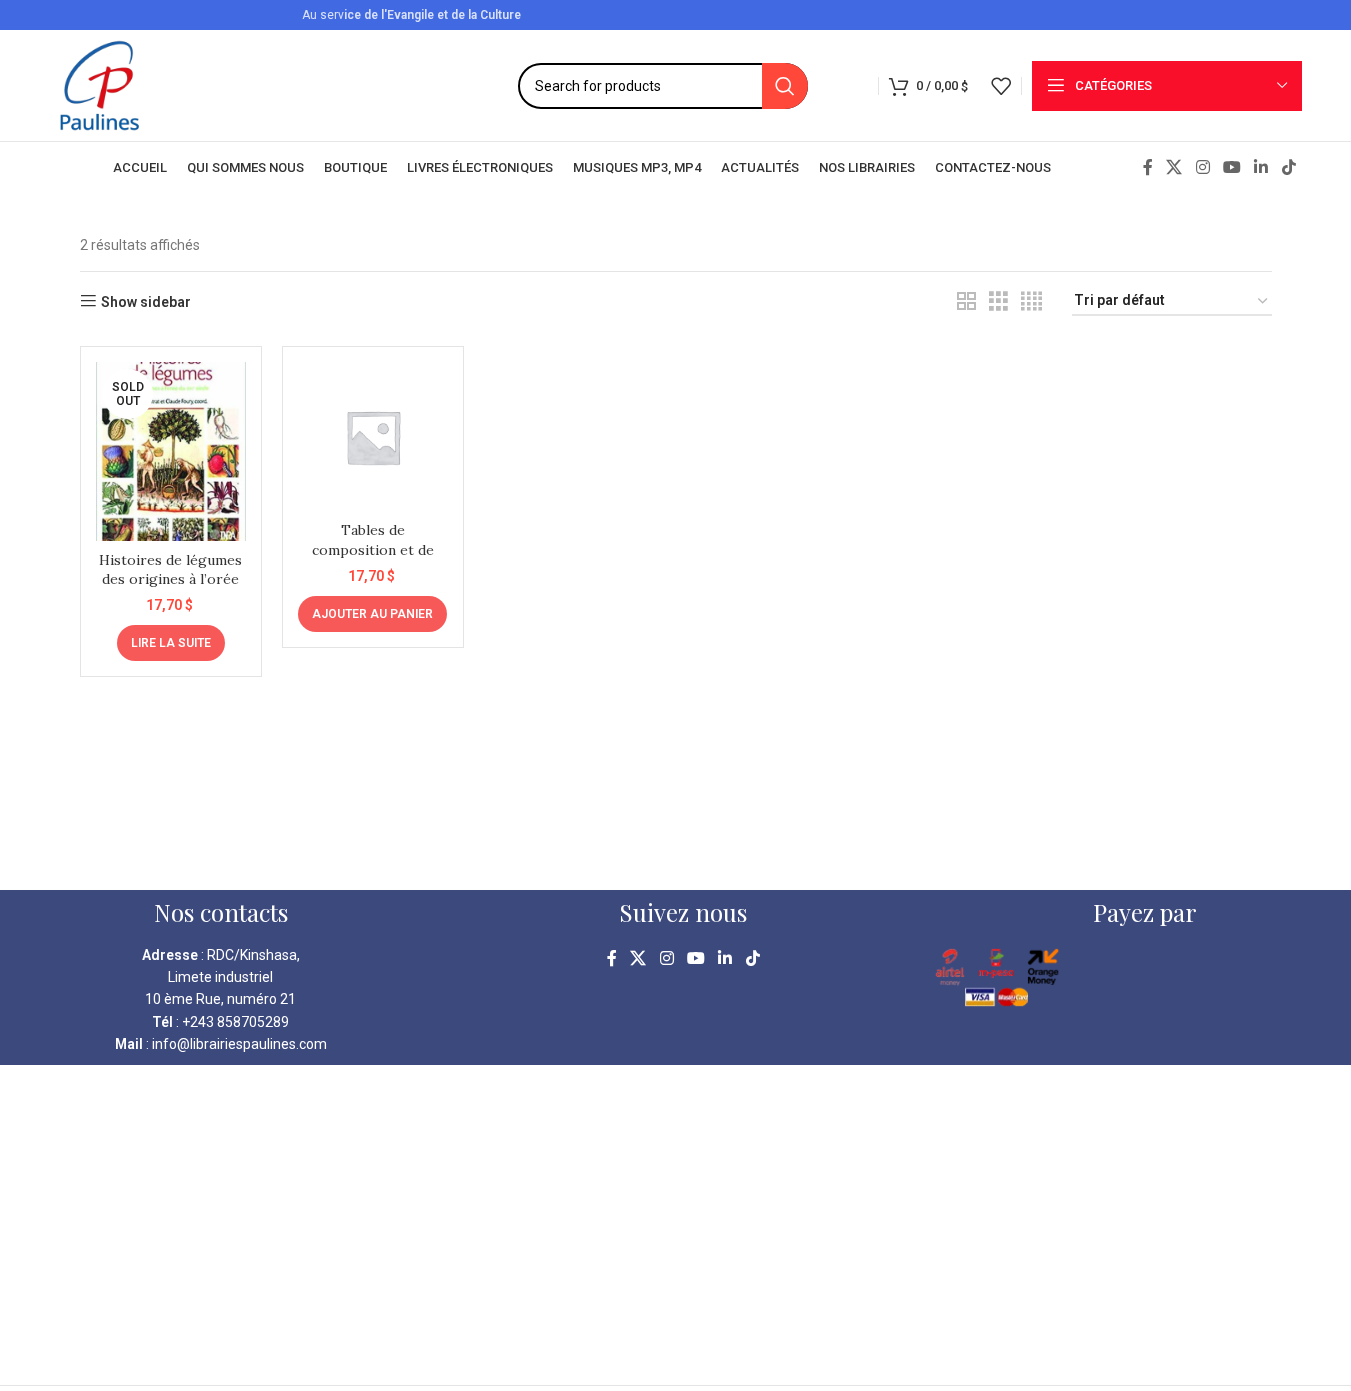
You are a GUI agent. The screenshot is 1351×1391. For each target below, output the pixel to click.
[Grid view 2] (966, 301)
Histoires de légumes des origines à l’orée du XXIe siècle (170, 579)
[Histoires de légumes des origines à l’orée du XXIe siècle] (171, 451)
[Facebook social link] (1148, 167)
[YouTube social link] (1231, 167)
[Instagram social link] (1202, 167)
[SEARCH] (785, 86)
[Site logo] (99, 84)
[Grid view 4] (1031, 301)
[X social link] (1174, 167)
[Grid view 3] (998, 301)
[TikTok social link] (1288, 167)
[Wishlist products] (1001, 86)
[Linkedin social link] (1261, 167)
